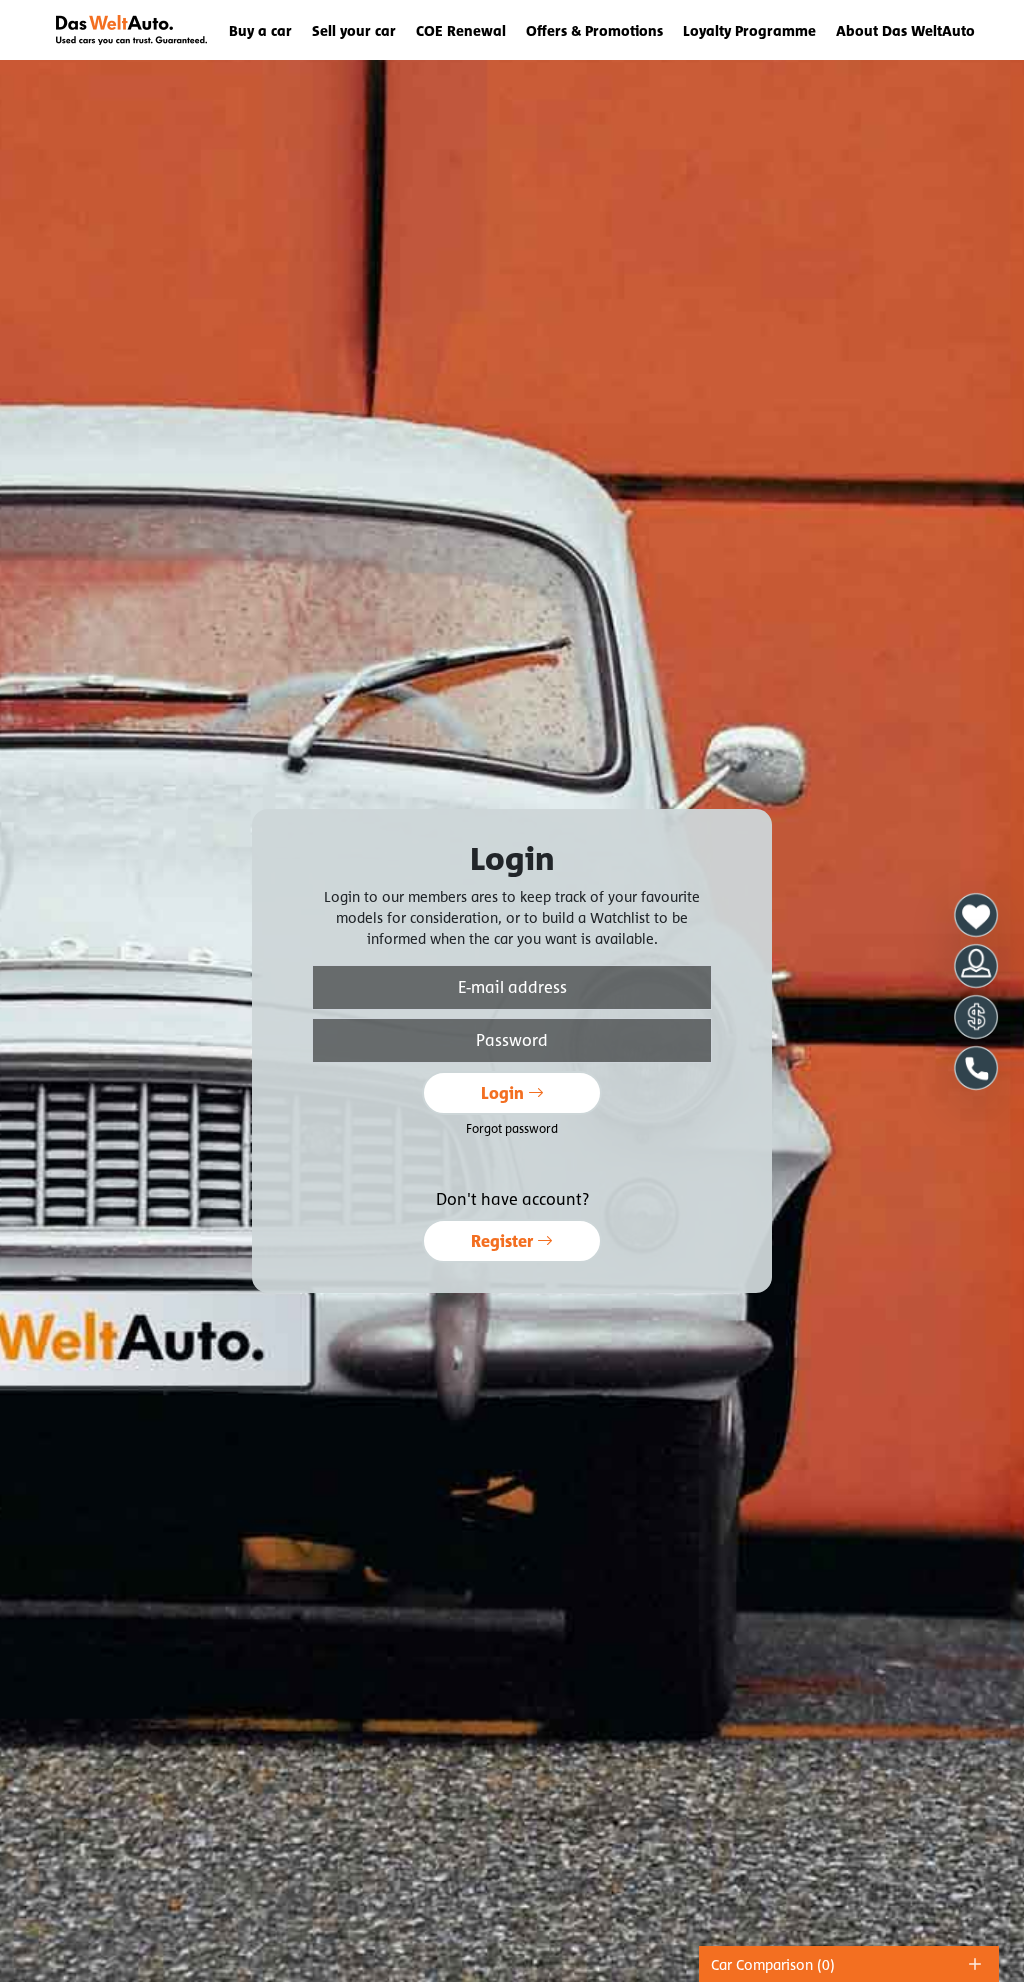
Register (504, 1241)
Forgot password (512, 1128)
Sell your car (354, 30)
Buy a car (260, 30)
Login (504, 1093)
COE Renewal (461, 30)
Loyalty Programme (749, 30)
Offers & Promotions (594, 30)
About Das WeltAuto (905, 30)
